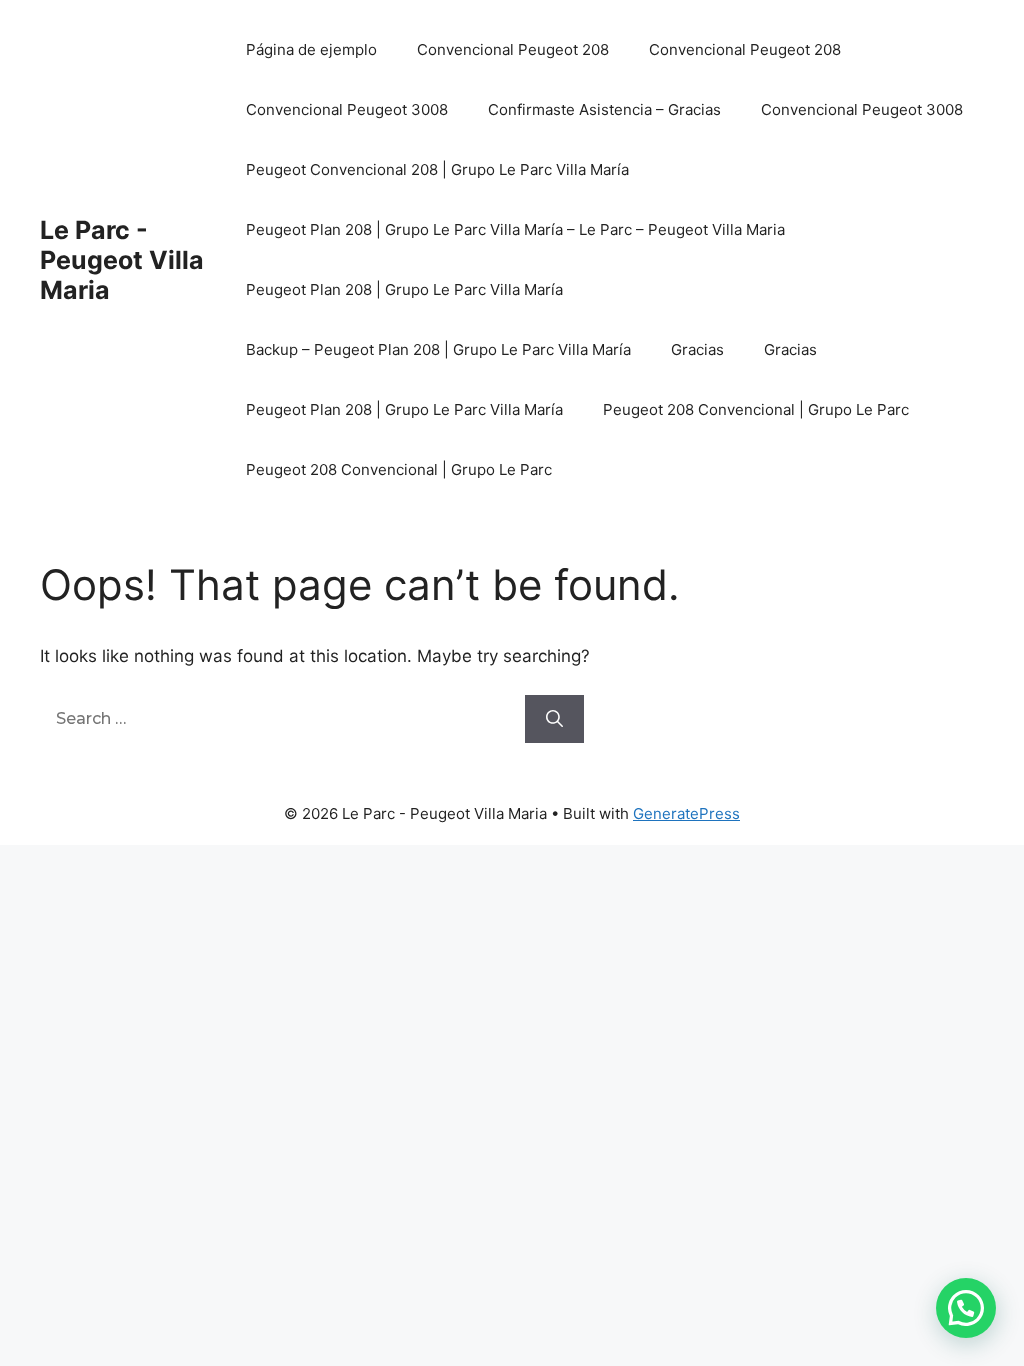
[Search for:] (282, 718)
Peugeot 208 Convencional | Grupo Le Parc (756, 409)
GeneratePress (686, 813)
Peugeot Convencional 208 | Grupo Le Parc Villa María (437, 169)
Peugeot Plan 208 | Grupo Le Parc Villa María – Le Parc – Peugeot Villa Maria (515, 229)
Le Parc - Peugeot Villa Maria (122, 260)
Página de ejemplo (311, 49)
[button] (966, 1308)
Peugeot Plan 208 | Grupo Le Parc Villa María (404, 289)
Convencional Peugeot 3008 (347, 109)
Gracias (697, 349)
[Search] (554, 719)
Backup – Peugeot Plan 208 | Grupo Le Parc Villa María (438, 349)
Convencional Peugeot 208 (513, 49)
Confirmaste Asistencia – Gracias (604, 109)
